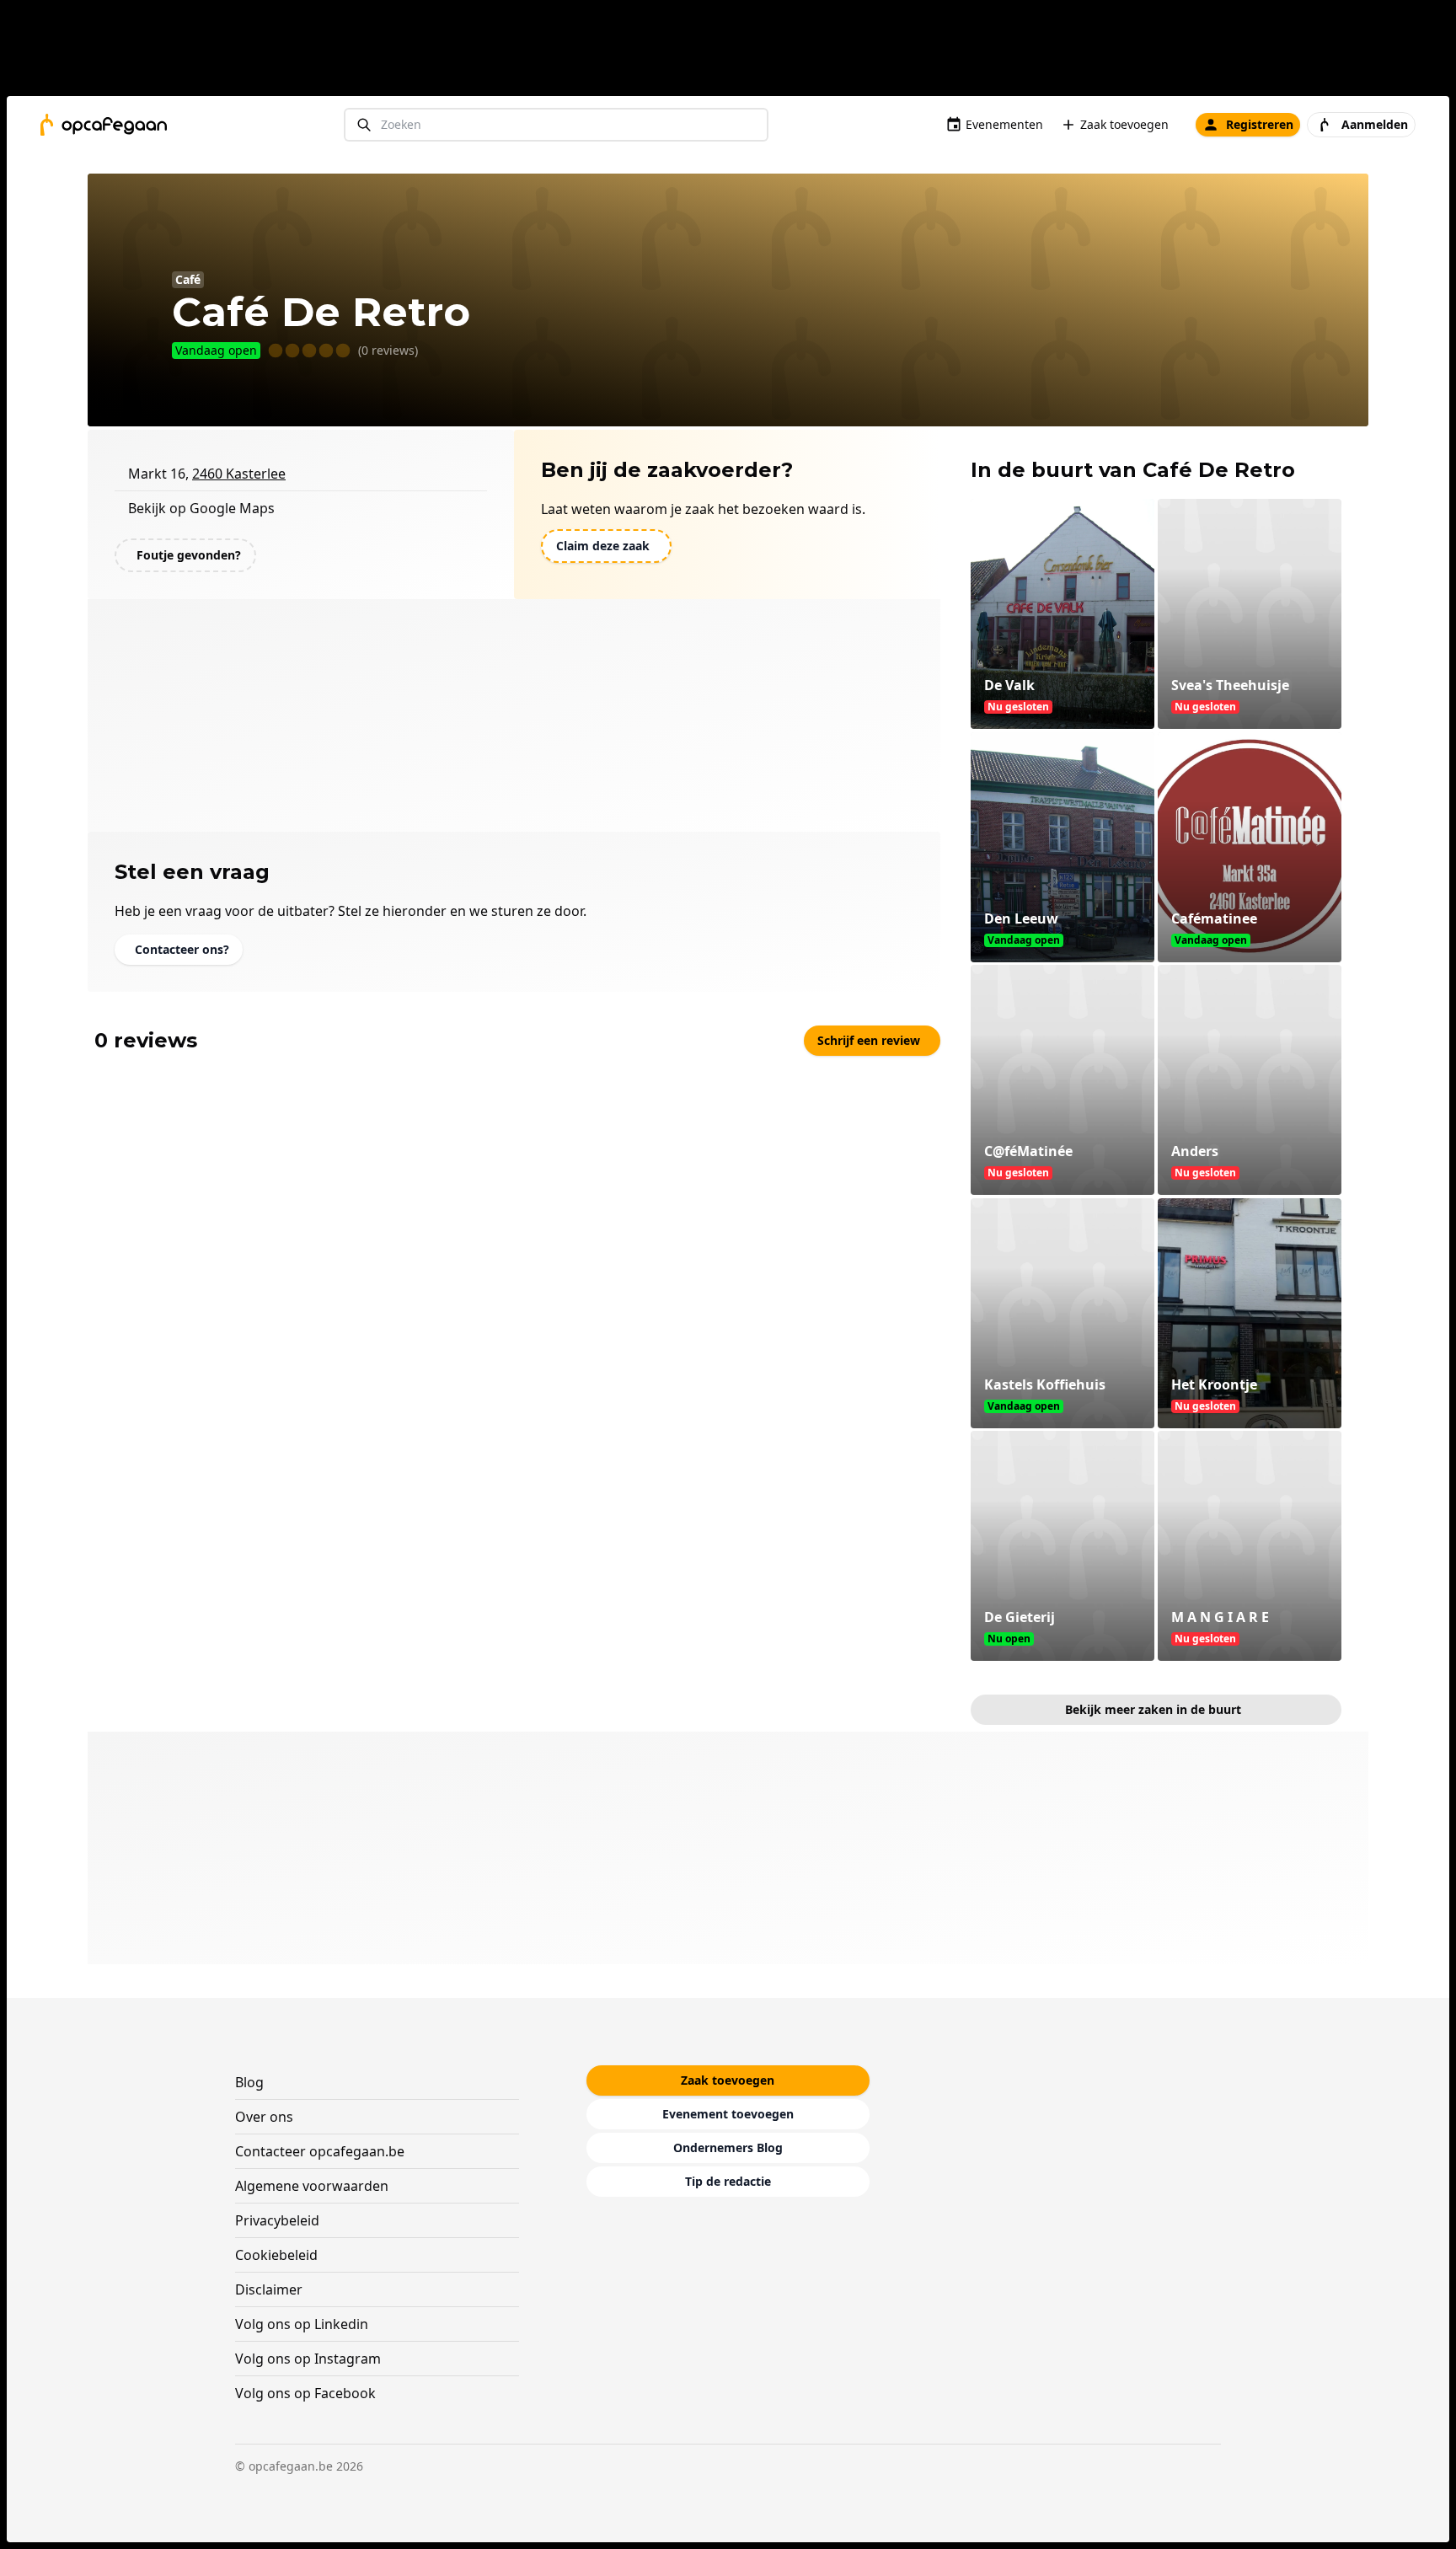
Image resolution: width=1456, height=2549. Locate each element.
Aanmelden (1375, 124)
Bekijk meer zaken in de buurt (1153, 1709)
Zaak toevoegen (1124, 124)
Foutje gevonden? (189, 555)
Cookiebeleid (276, 2255)
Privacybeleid (277, 2220)
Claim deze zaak (603, 546)
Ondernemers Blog (728, 2147)
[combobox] (556, 125)
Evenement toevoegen (728, 2114)
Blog (249, 2082)
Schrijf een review (869, 1040)
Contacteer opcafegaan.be (320, 2151)
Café (188, 279)
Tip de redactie (728, 2181)
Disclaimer (269, 2289)
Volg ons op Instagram (308, 2359)
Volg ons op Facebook (305, 2393)
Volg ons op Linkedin (302, 2324)
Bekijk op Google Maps (201, 508)
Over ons (264, 2117)
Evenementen (1004, 124)
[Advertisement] (735, 51)
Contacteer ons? (182, 949)
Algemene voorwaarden (312, 2186)
